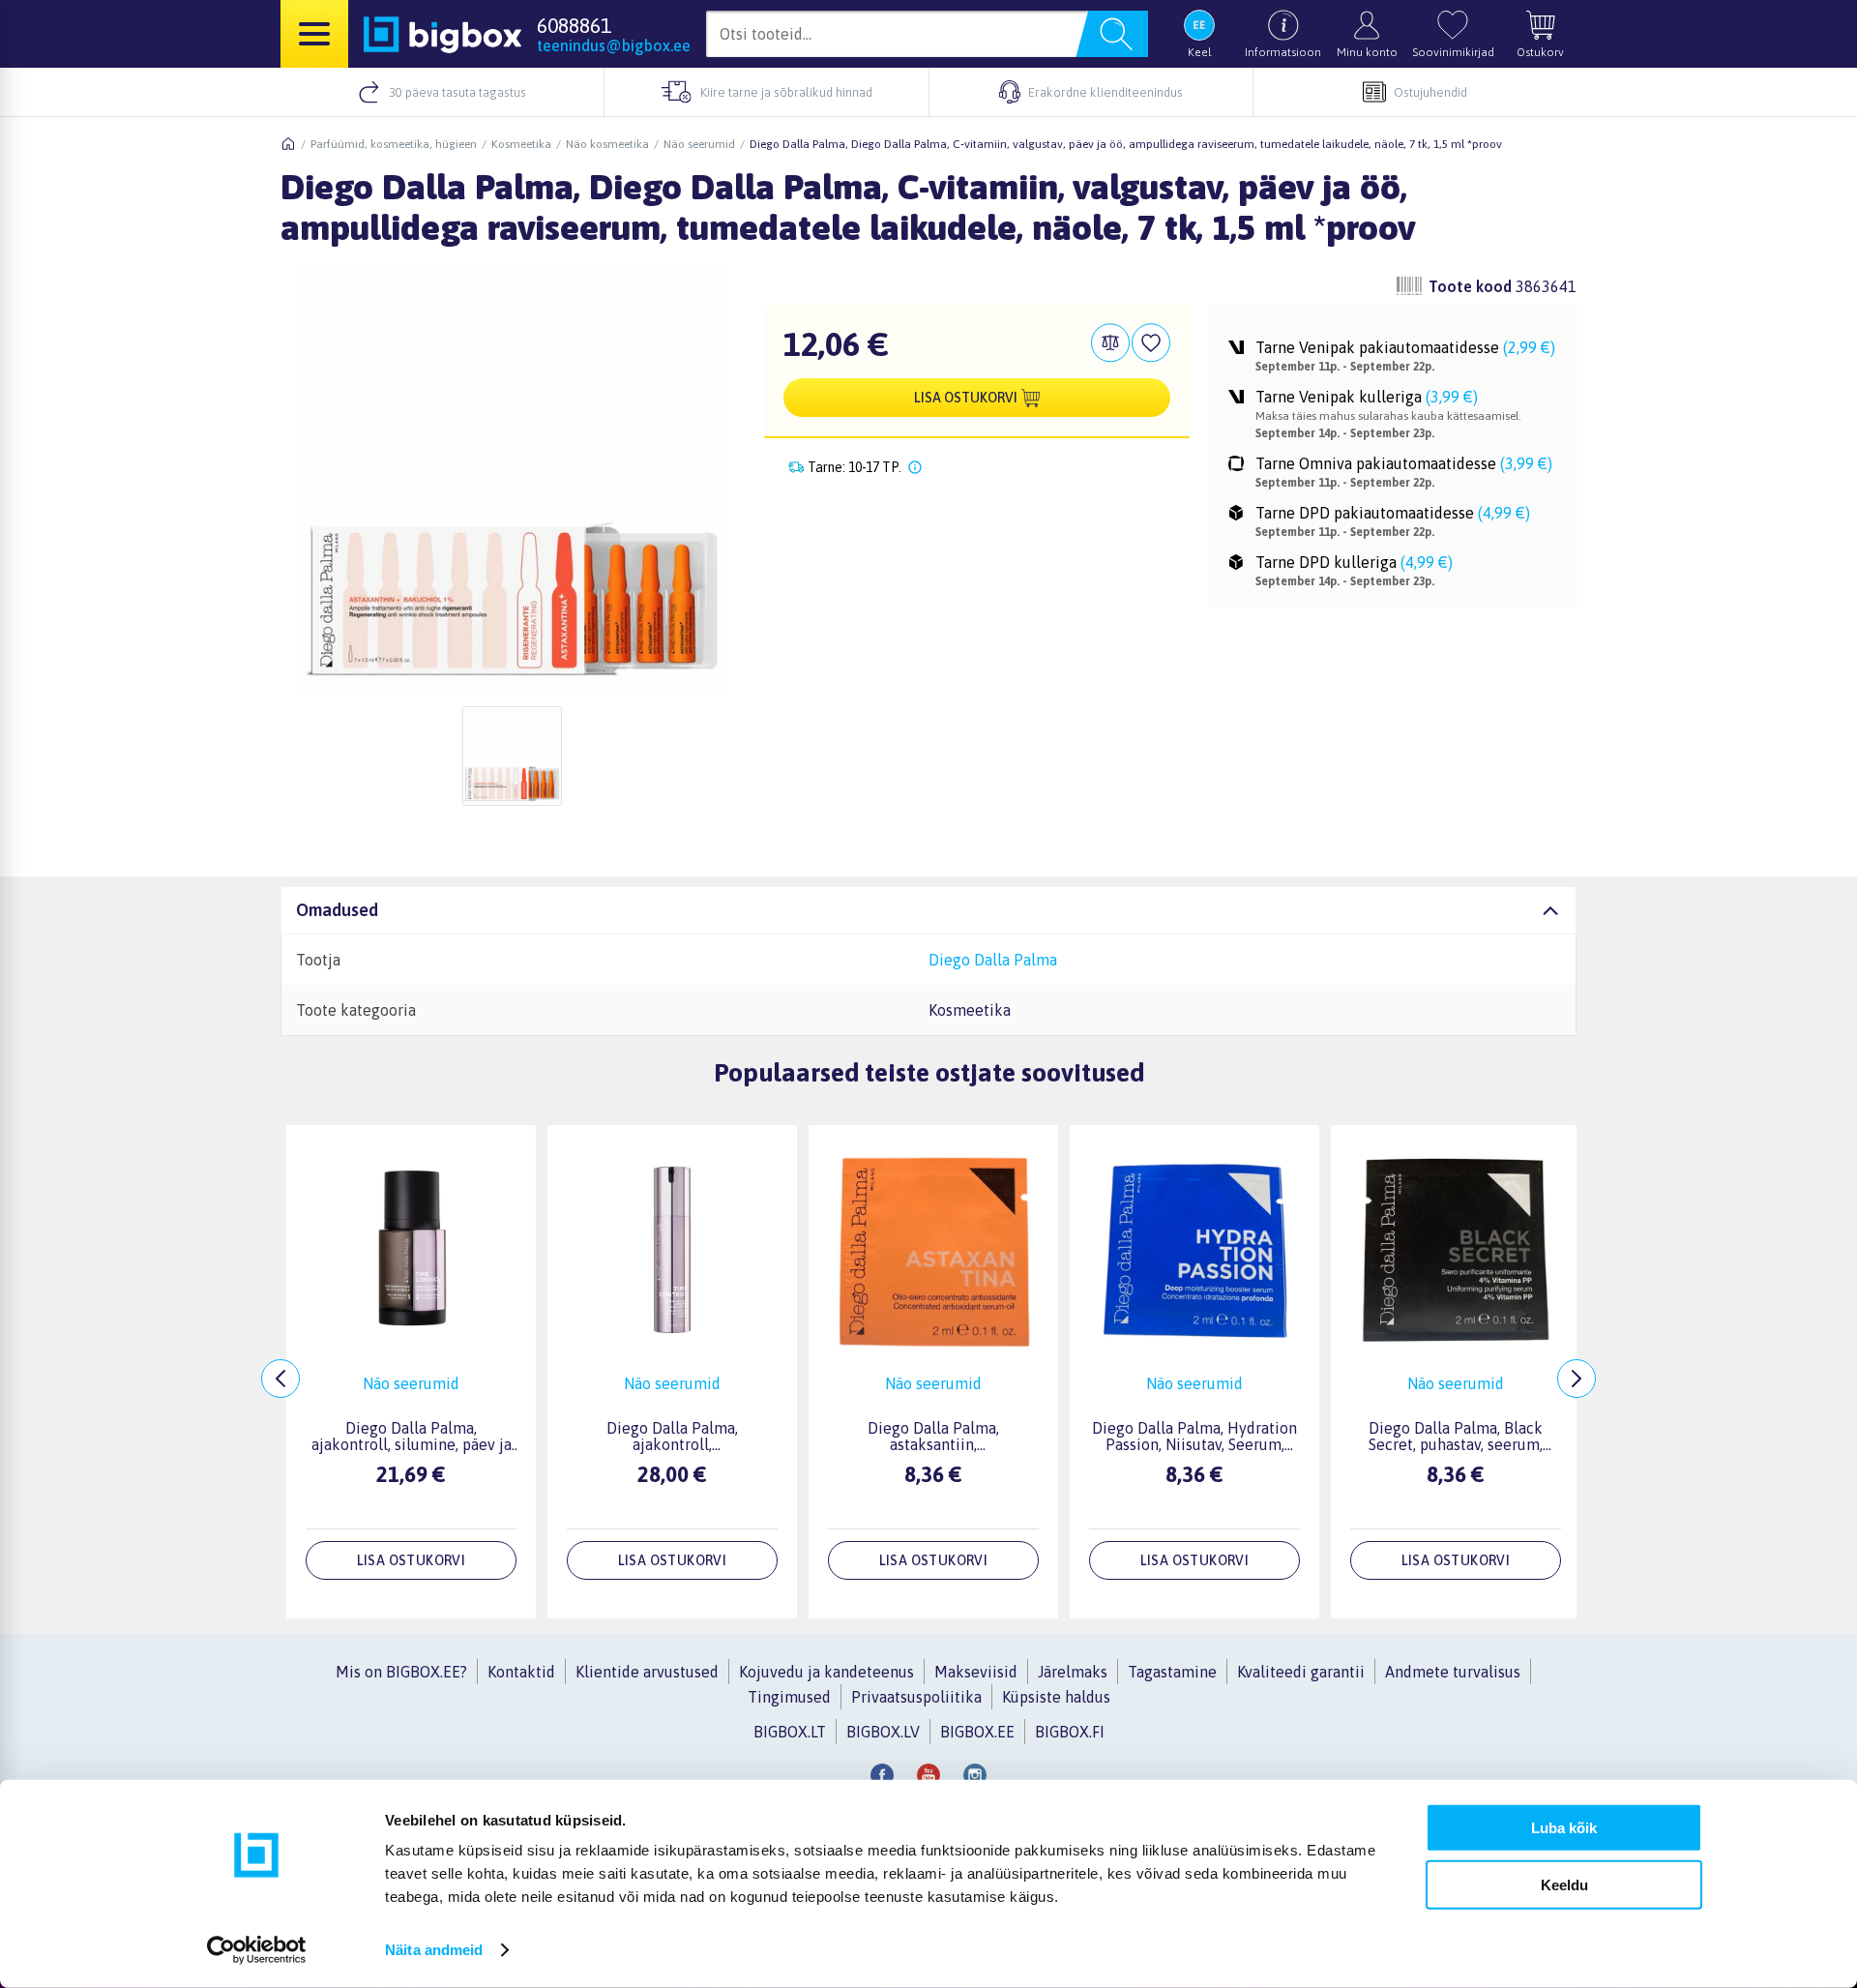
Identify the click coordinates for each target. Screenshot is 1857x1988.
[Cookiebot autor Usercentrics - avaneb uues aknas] (257, 1950)
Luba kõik (1564, 1828)
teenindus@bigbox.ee (614, 45)
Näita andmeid (434, 1950)
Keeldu (1564, 1884)
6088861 (574, 25)
